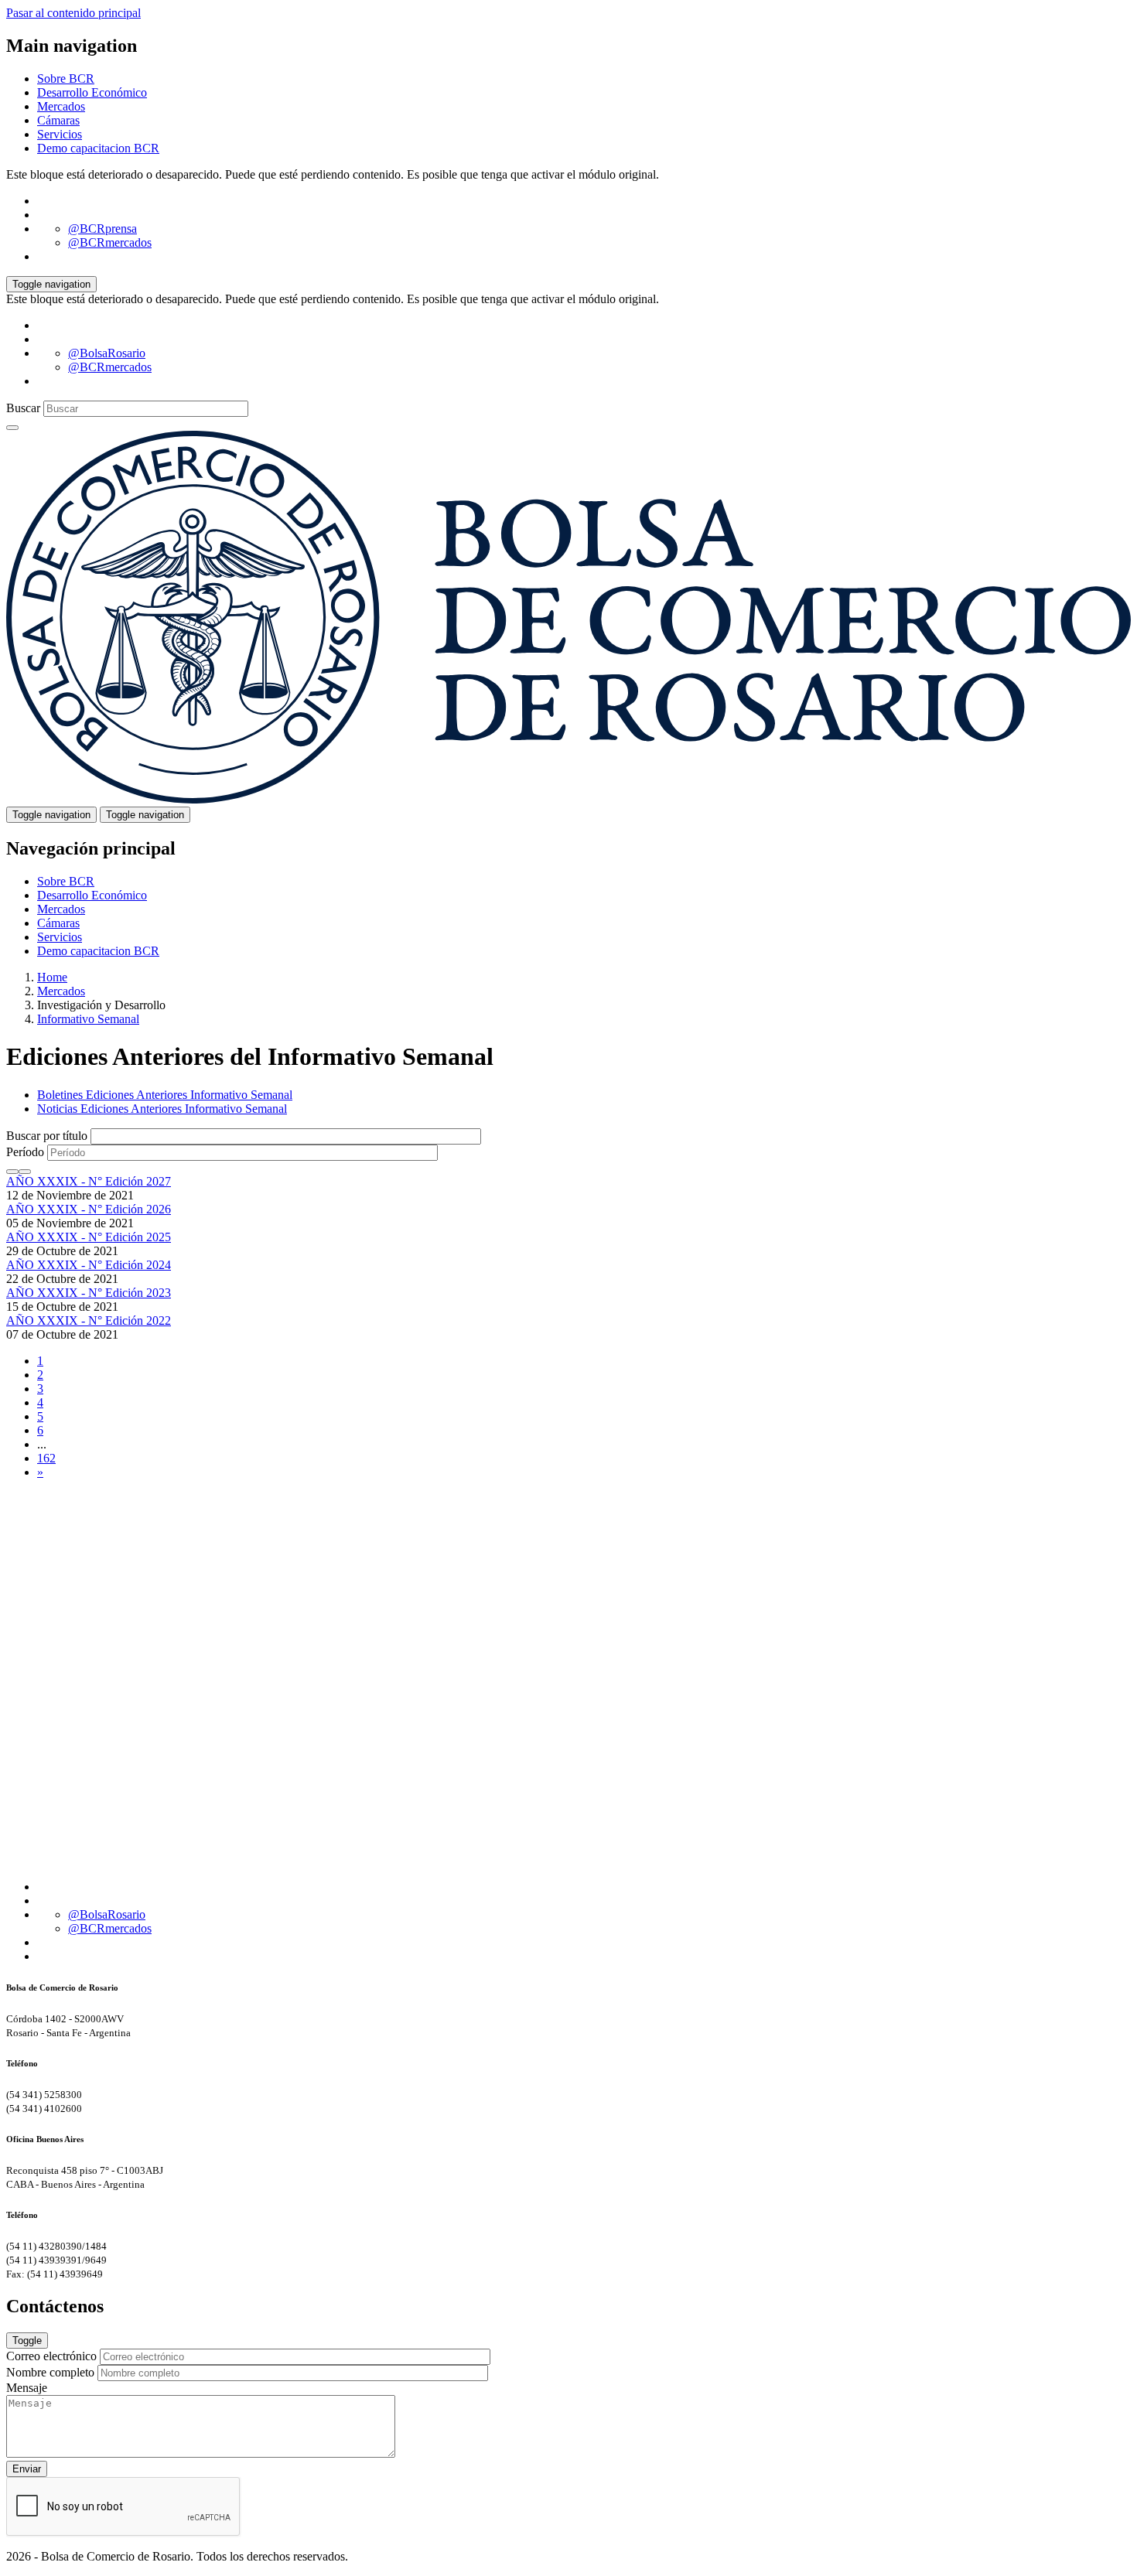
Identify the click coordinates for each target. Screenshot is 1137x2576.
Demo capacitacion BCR (98, 148)
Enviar (27, 2469)
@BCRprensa (102, 229)
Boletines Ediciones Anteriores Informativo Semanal (165, 1095)
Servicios (60, 134)
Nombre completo (50, 2372)
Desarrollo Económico (92, 92)
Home (52, 977)
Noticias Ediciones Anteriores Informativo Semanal (162, 1109)
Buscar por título (47, 1136)
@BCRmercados (110, 242)
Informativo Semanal (88, 1019)
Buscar (23, 408)
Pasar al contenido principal (73, 13)
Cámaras (58, 120)
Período (25, 1152)
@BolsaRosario (107, 353)
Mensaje (27, 2388)
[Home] (568, 799)
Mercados (61, 106)
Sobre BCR (66, 78)
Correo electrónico (51, 2356)
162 (46, 1458)
